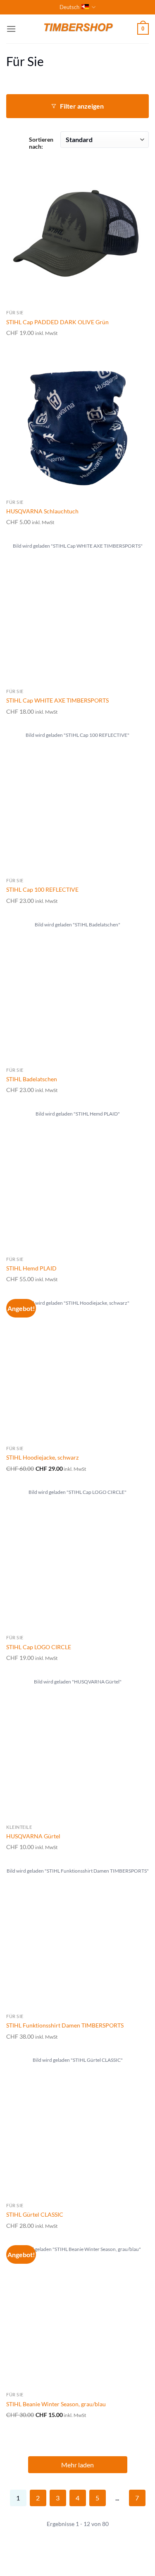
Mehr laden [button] (77, 2465)
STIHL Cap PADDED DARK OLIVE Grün (57, 322)
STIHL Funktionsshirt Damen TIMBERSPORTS (65, 2025)
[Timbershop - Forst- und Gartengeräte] (78, 29)
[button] (11, 29)
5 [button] (97, 2498)
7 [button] (137, 2498)
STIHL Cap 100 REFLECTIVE (42, 889)
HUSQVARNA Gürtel (33, 1836)
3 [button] (58, 2498)
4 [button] (77, 2498)
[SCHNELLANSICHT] (77, 234)
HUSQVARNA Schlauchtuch (42, 511)
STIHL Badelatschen (32, 1079)
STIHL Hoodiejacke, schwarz (42, 1457)
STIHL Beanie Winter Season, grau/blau (56, 2404)
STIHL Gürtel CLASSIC (35, 2214)
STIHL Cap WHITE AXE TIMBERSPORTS (57, 700)
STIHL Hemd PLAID (31, 1268)
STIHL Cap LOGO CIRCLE (39, 1647)
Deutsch (69, 7)
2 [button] (38, 2498)
